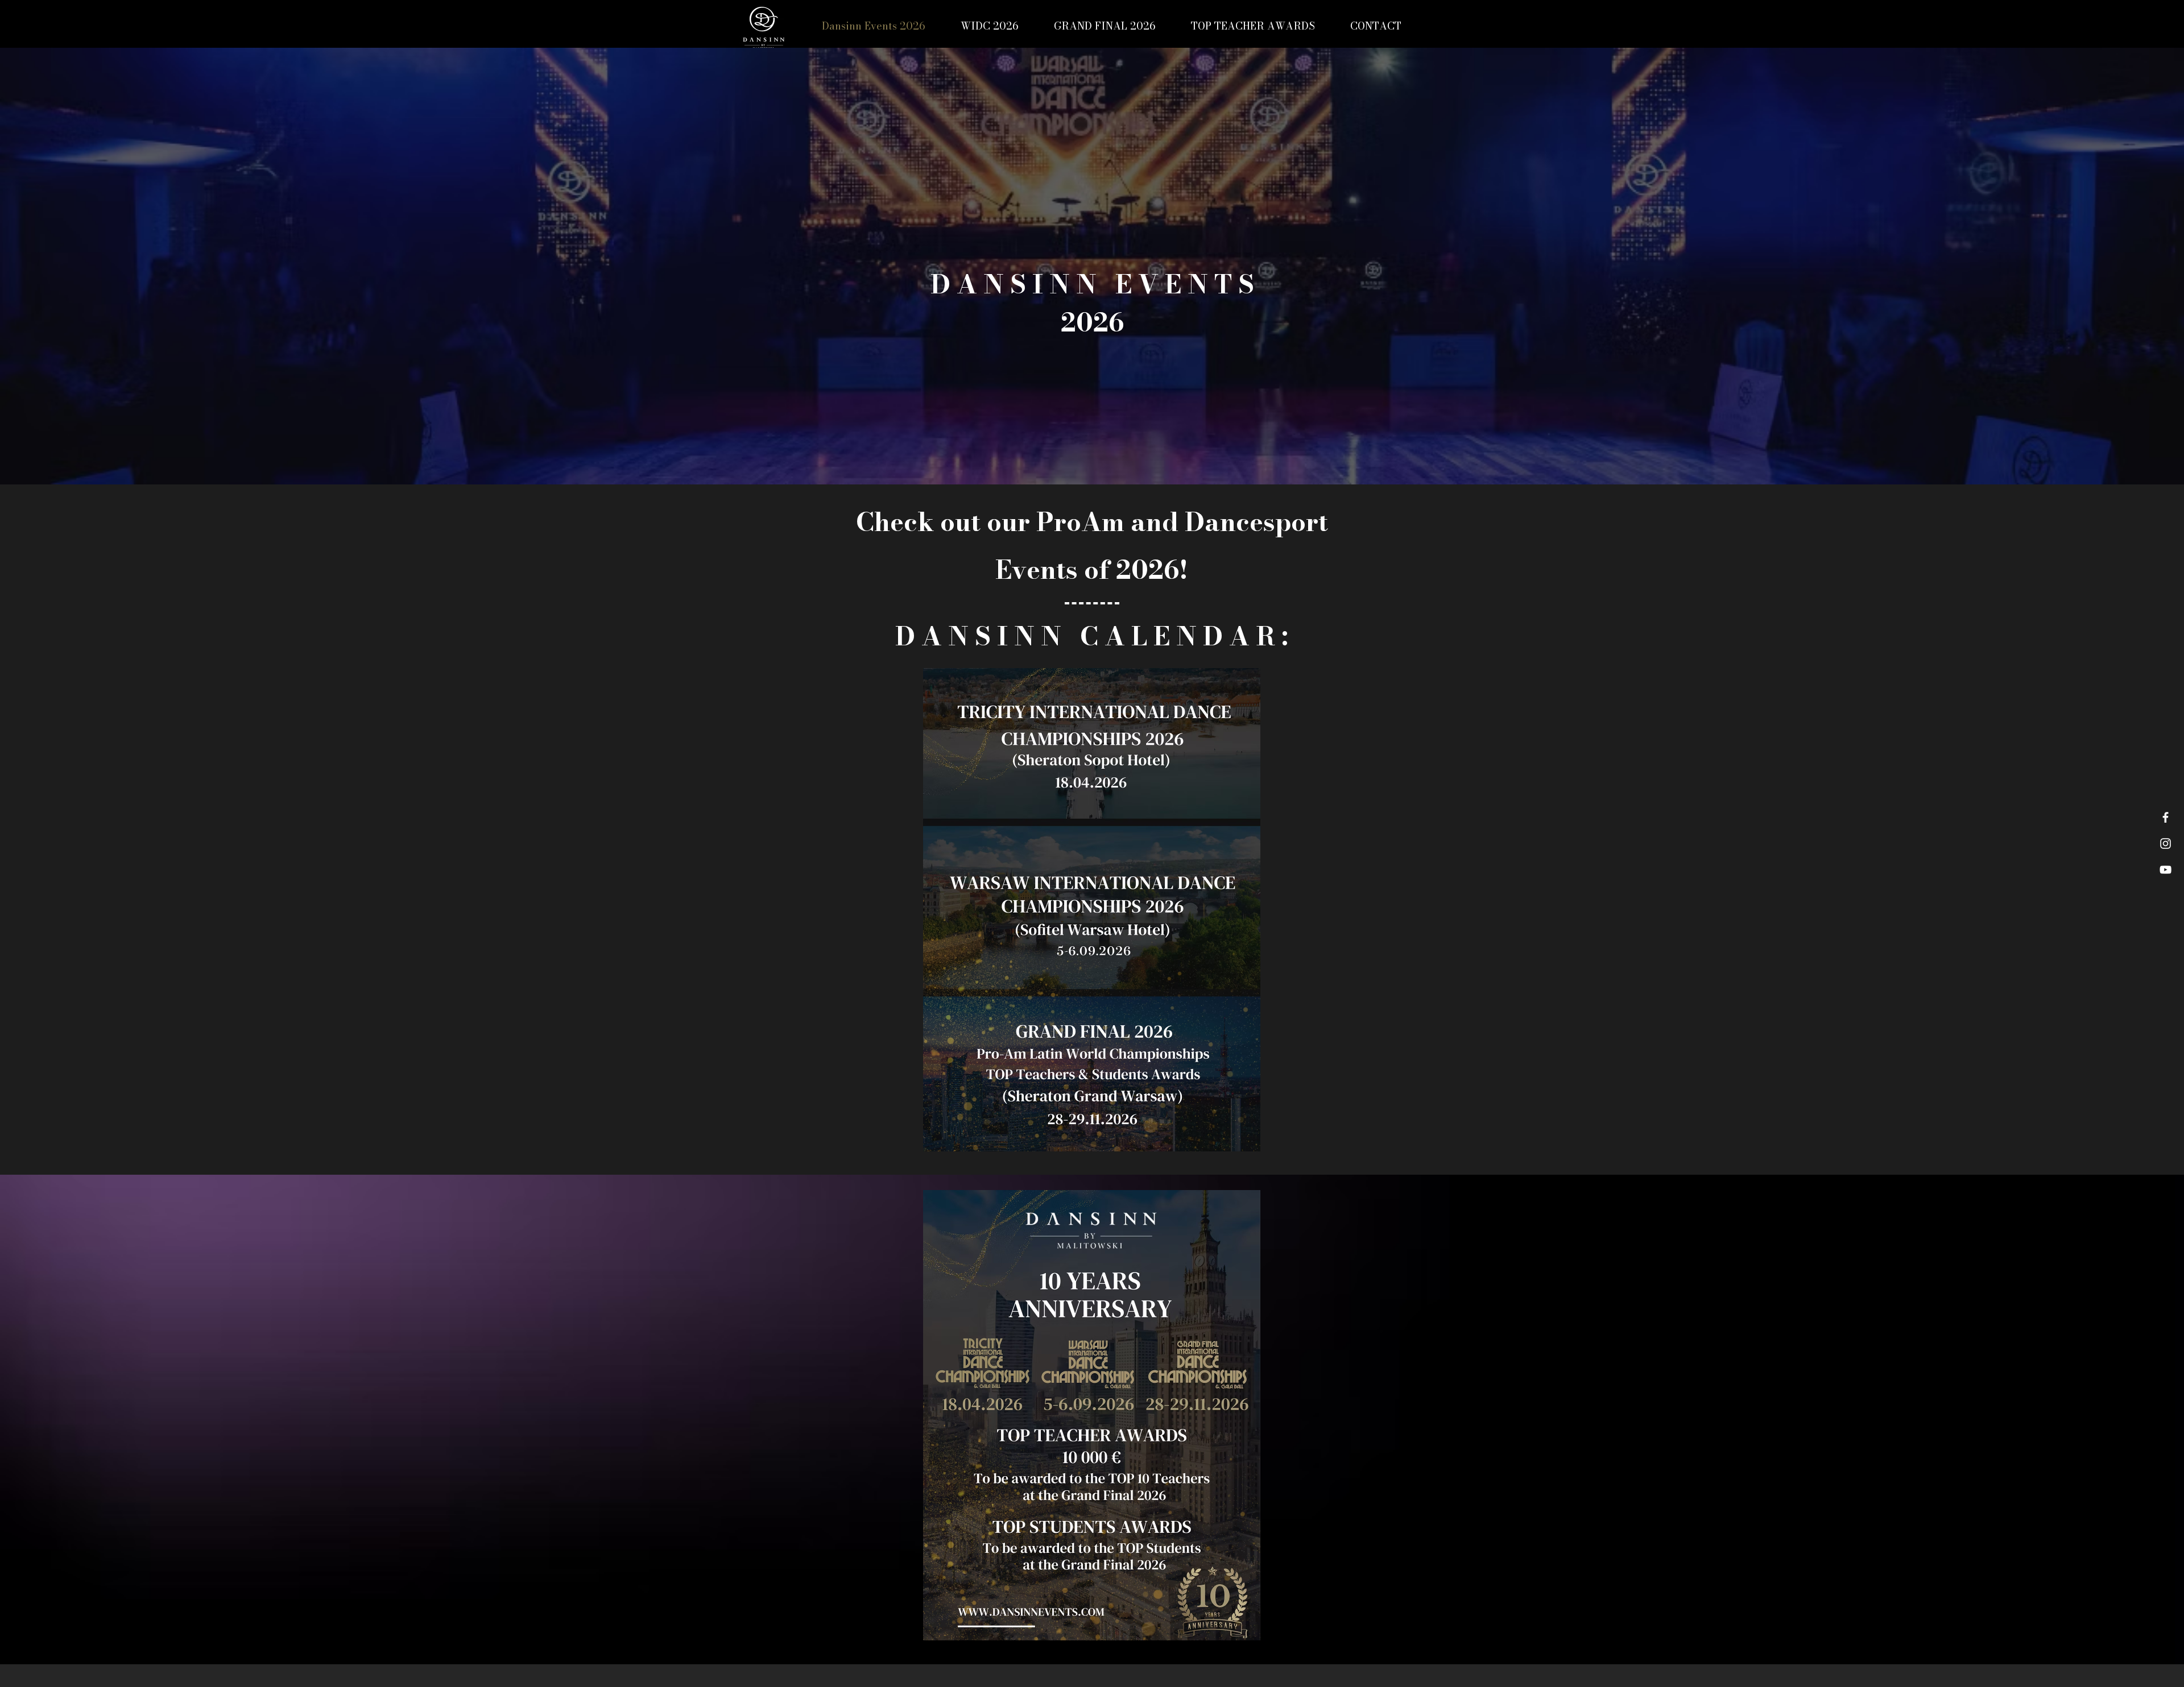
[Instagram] (2166, 843)
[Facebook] (2166, 817)
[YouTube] (2166, 870)
